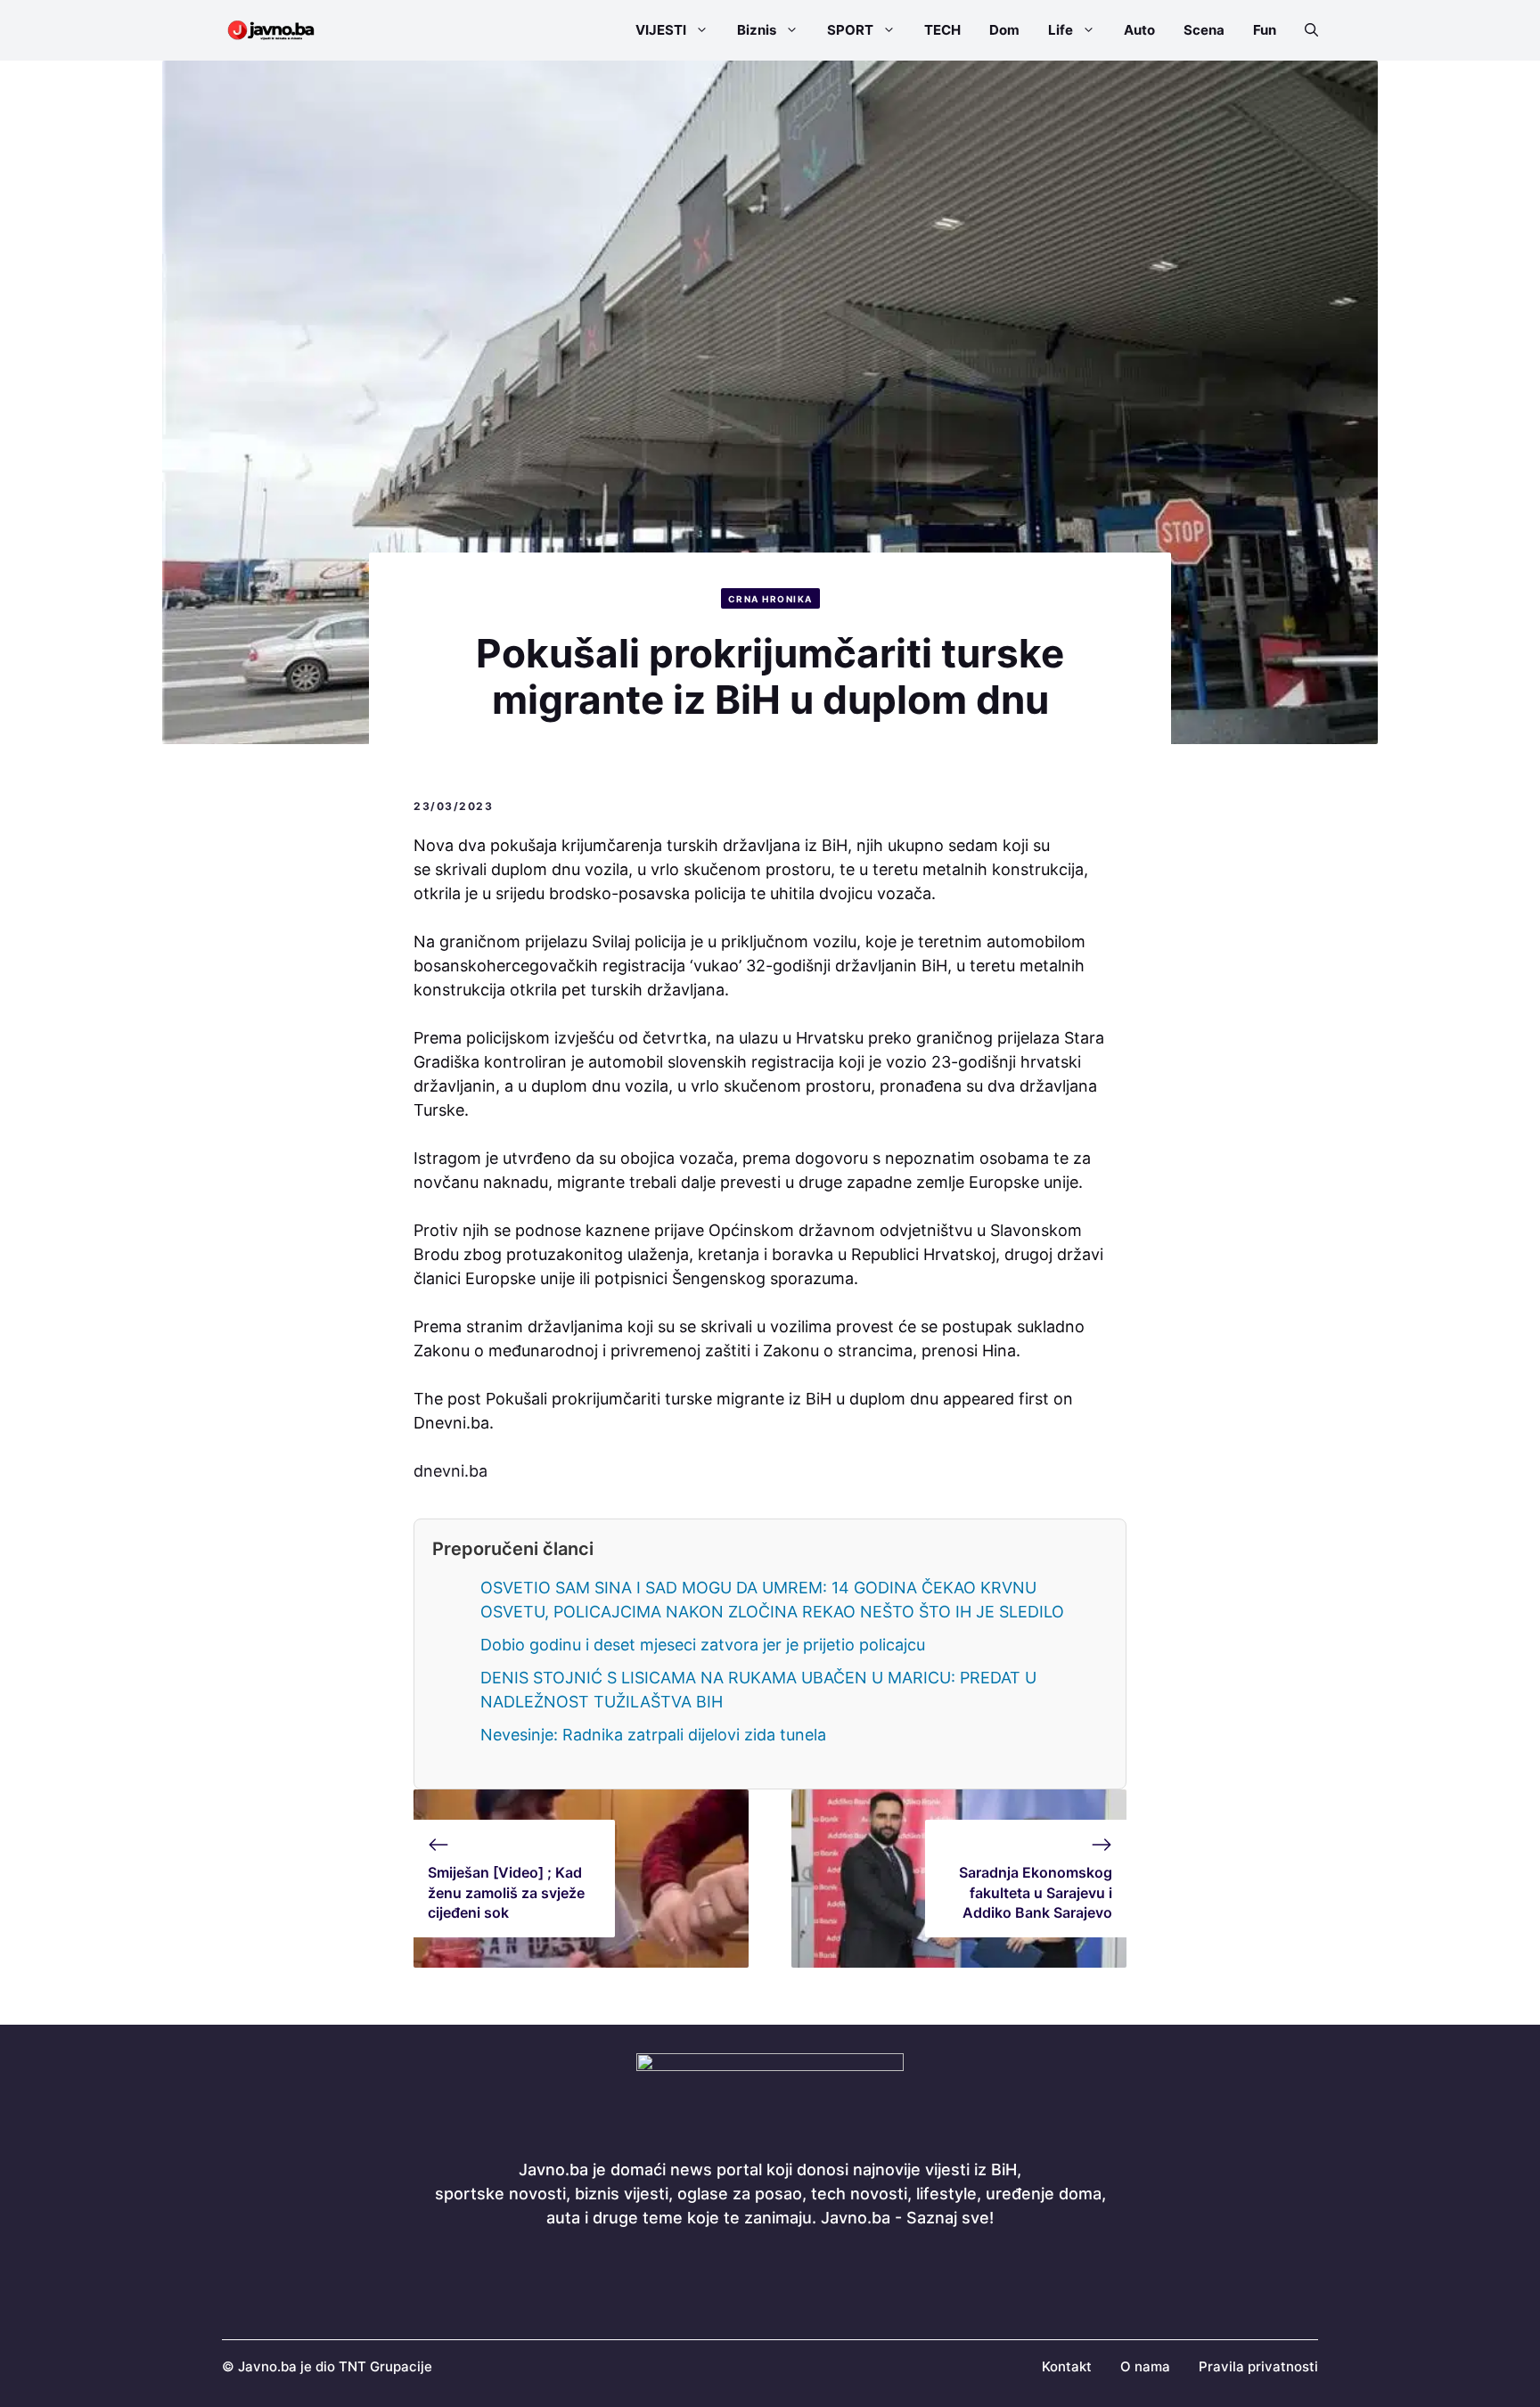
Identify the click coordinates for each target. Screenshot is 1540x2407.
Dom (1004, 30)
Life (1061, 30)
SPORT (850, 30)
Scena (1204, 30)
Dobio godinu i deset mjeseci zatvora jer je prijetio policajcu (703, 1645)
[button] (1304, 30)
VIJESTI (661, 30)
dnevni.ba (451, 1471)
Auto (1139, 30)
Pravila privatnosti (1258, 2366)
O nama (1145, 2366)
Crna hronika (770, 599)
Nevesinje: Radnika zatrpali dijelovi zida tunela (653, 1735)
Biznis (757, 30)
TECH (942, 30)
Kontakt (1067, 2366)
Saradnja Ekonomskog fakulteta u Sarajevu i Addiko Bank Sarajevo (1036, 1892)
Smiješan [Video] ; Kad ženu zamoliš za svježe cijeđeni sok (506, 1892)
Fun (1265, 30)
